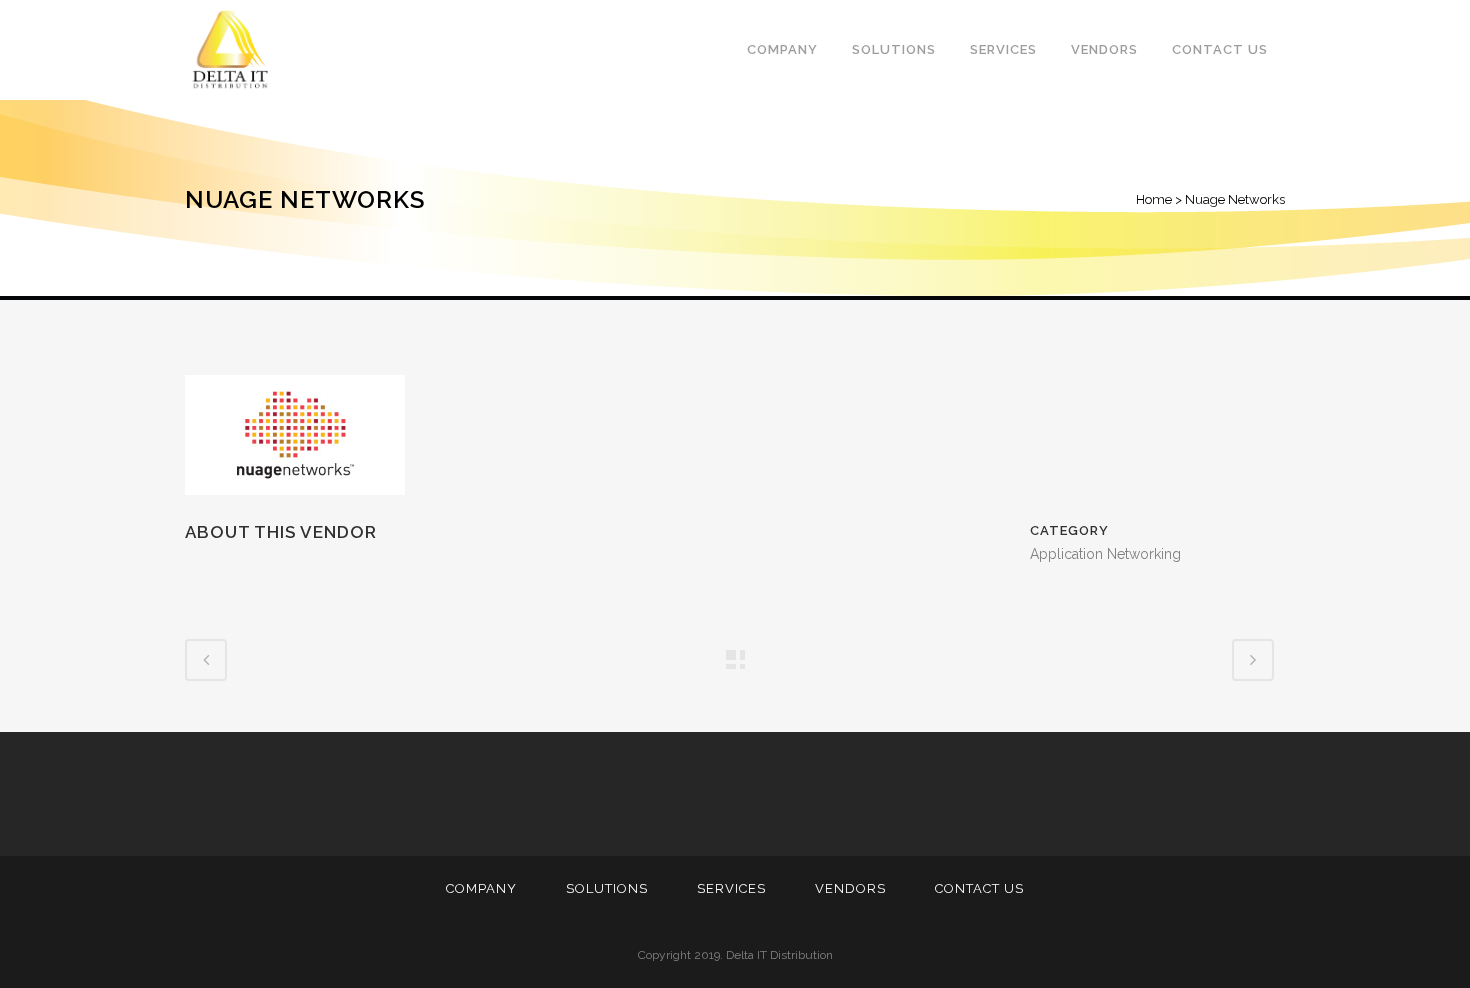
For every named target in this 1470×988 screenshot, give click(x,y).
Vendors (850, 888)
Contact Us (979, 888)
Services (731, 888)
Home (1154, 199)
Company (481, 888)
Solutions (607, 888)
